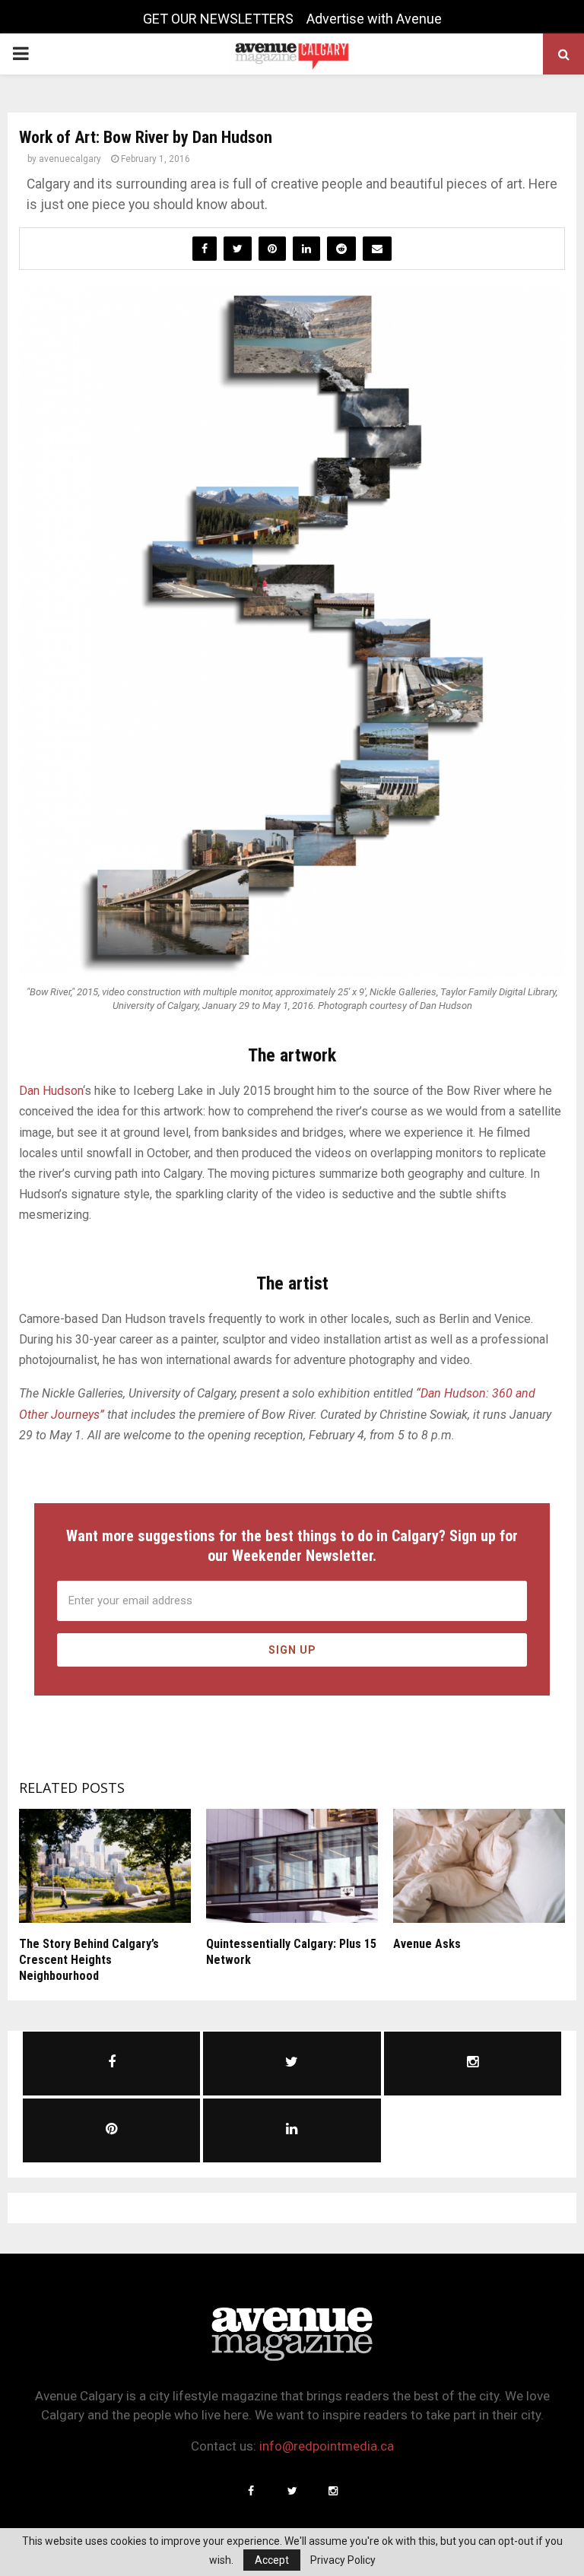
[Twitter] (292, 2491)
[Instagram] (333, 2491)
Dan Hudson (51, 1091)
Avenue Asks (427, 1944)
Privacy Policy (343, 2560)
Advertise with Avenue (374, 19)
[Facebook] (251, 2491)
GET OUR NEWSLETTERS (218, 19)
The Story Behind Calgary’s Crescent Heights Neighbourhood (89, 1960)
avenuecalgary (70, 159)
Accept (272, 2560)
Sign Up (292, 1650)
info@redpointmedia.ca (327, 2446)
